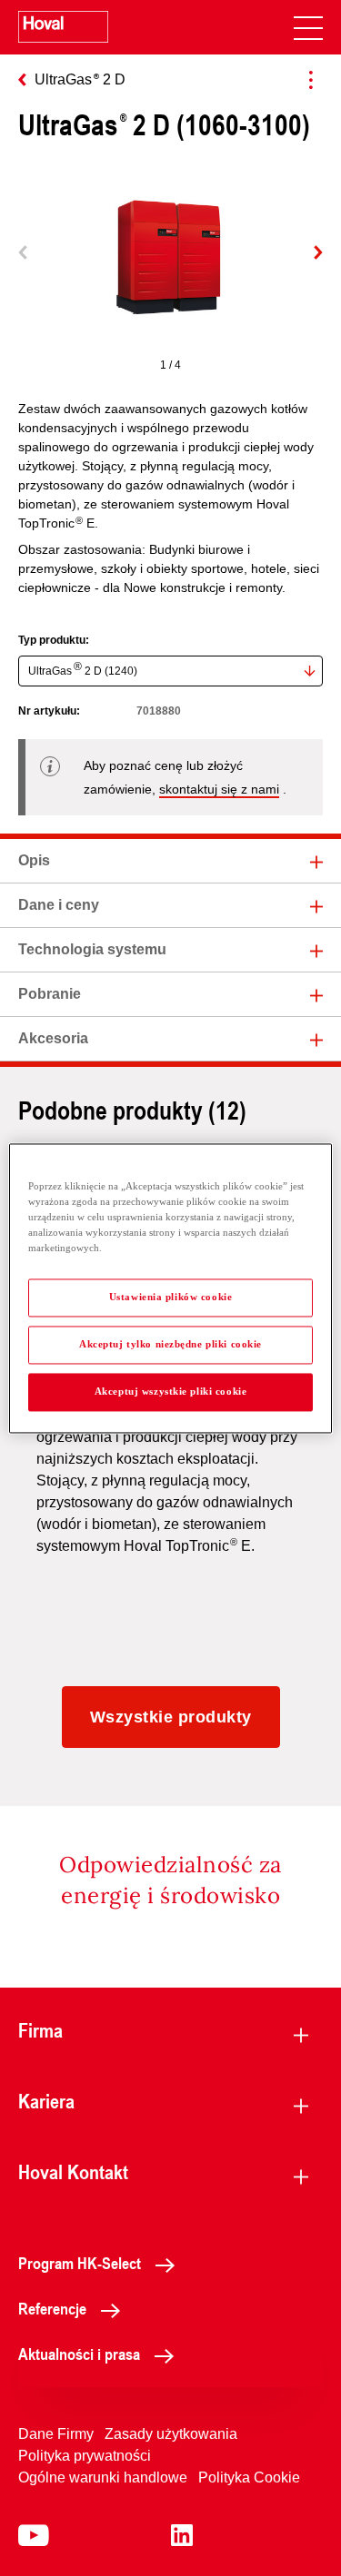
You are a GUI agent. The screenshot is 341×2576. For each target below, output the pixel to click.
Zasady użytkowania (171, 2434)
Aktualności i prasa (79, 2354)
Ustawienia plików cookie (171, 1297)
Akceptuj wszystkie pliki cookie (171, 1391)
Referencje (52, 2308)
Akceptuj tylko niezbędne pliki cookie (170, 1344)
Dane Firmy (56, 2434)
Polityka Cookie (249, 2477)
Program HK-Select (80, 2263)
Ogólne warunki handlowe (103, 2477)
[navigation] (308, 27)
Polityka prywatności (85, 2456)
